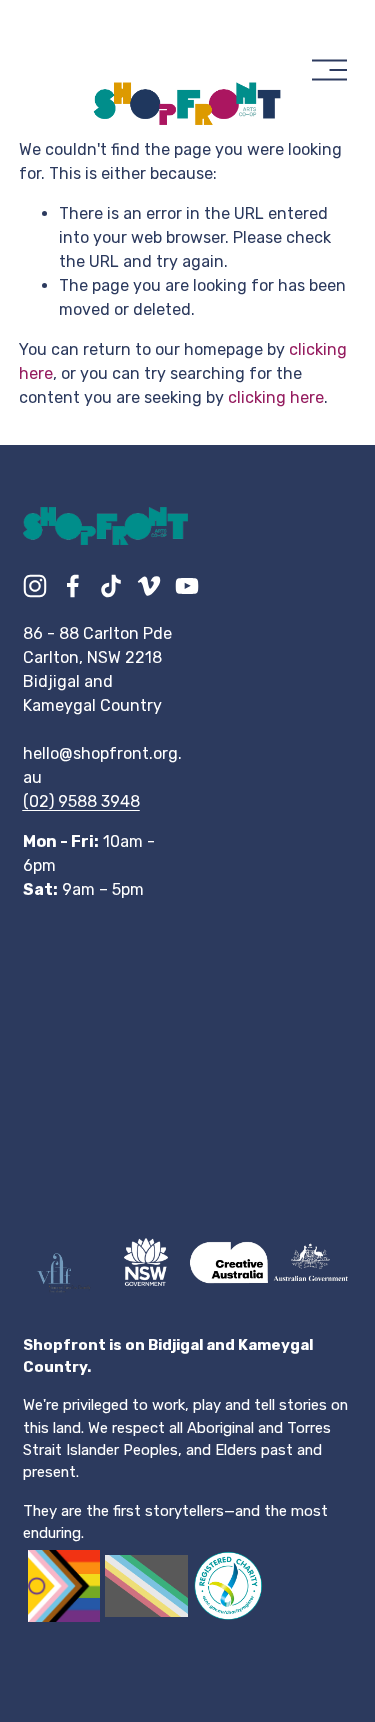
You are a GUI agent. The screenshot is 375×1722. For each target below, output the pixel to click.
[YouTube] (187, 586)
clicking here (276, 397)
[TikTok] (111, 586)
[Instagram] (35, 586)
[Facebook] (73, 586)
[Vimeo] (149, 586)
